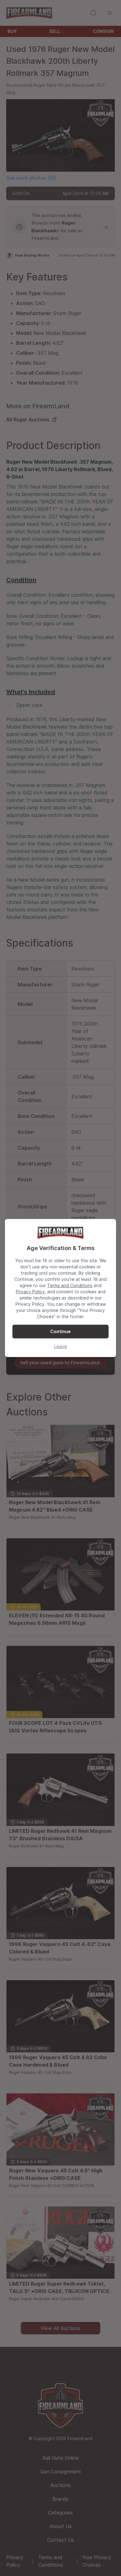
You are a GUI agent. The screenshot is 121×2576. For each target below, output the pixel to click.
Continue (60, 1331)
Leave (61, 1346)
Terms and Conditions (70, 1285)
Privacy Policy (30, 1292)
